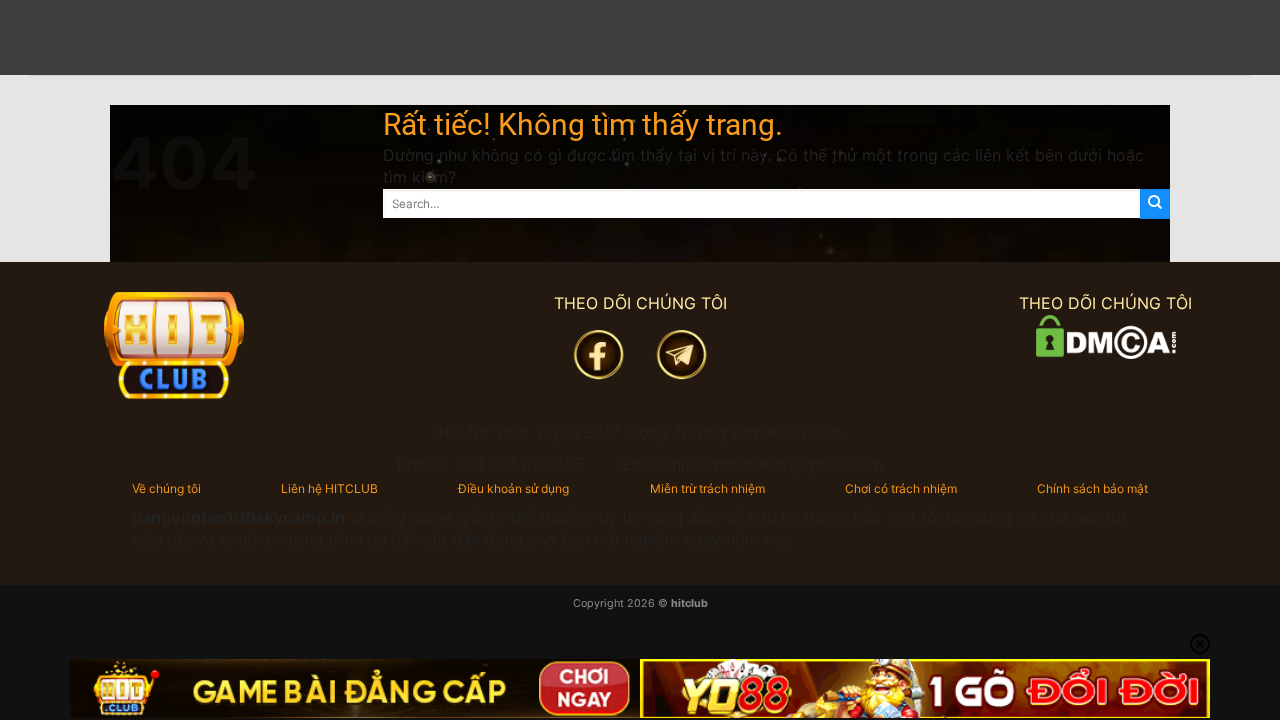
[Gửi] (1155, 204)
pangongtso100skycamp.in (238, 517)
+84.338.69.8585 (519, 464)
